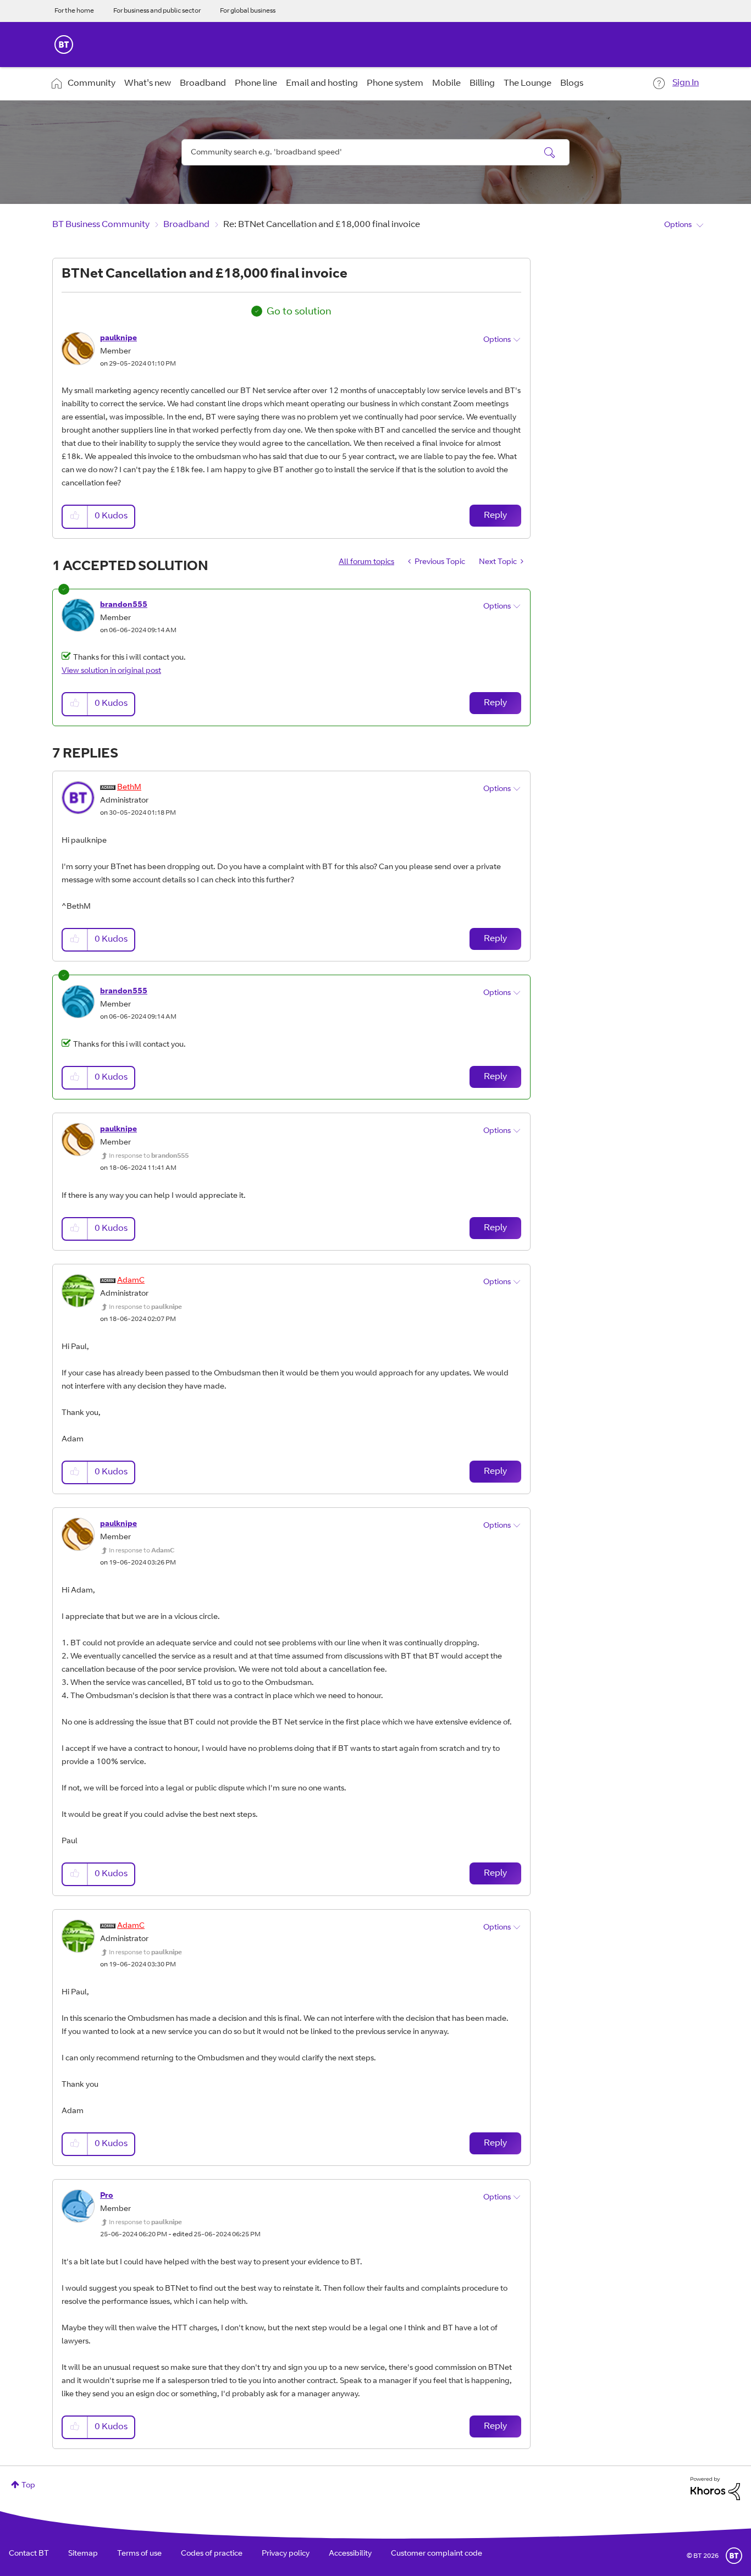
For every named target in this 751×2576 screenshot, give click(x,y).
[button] (75, 516)
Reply (495, 516)
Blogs (572, 84)
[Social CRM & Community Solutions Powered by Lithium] (715, 2489)
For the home (74, 11)
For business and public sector (157, 11)
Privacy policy (286, 2554)
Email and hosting (322, 84)
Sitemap (83, 2554)
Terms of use (139, 2554)
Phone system (395, 84)
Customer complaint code (437, 2554)
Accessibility (350, 2554)
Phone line (256, 84)
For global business (248, 11)
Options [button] (678, 225)
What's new (148, 84)
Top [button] (28, 2486)
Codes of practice (212, 2554)
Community (92, 84)
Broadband (203, 84)
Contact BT (29, 2554)
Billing (482, 84)
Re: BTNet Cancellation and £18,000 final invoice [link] (322, 225)
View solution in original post (111, 671)
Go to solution (299, 312)
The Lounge (528, 84)
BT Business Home (64, 45)
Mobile (446, 84)
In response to (149, 1156)
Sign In (686, 83)
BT (734, 2556)
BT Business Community (101, 225)
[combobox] (375, 152)
